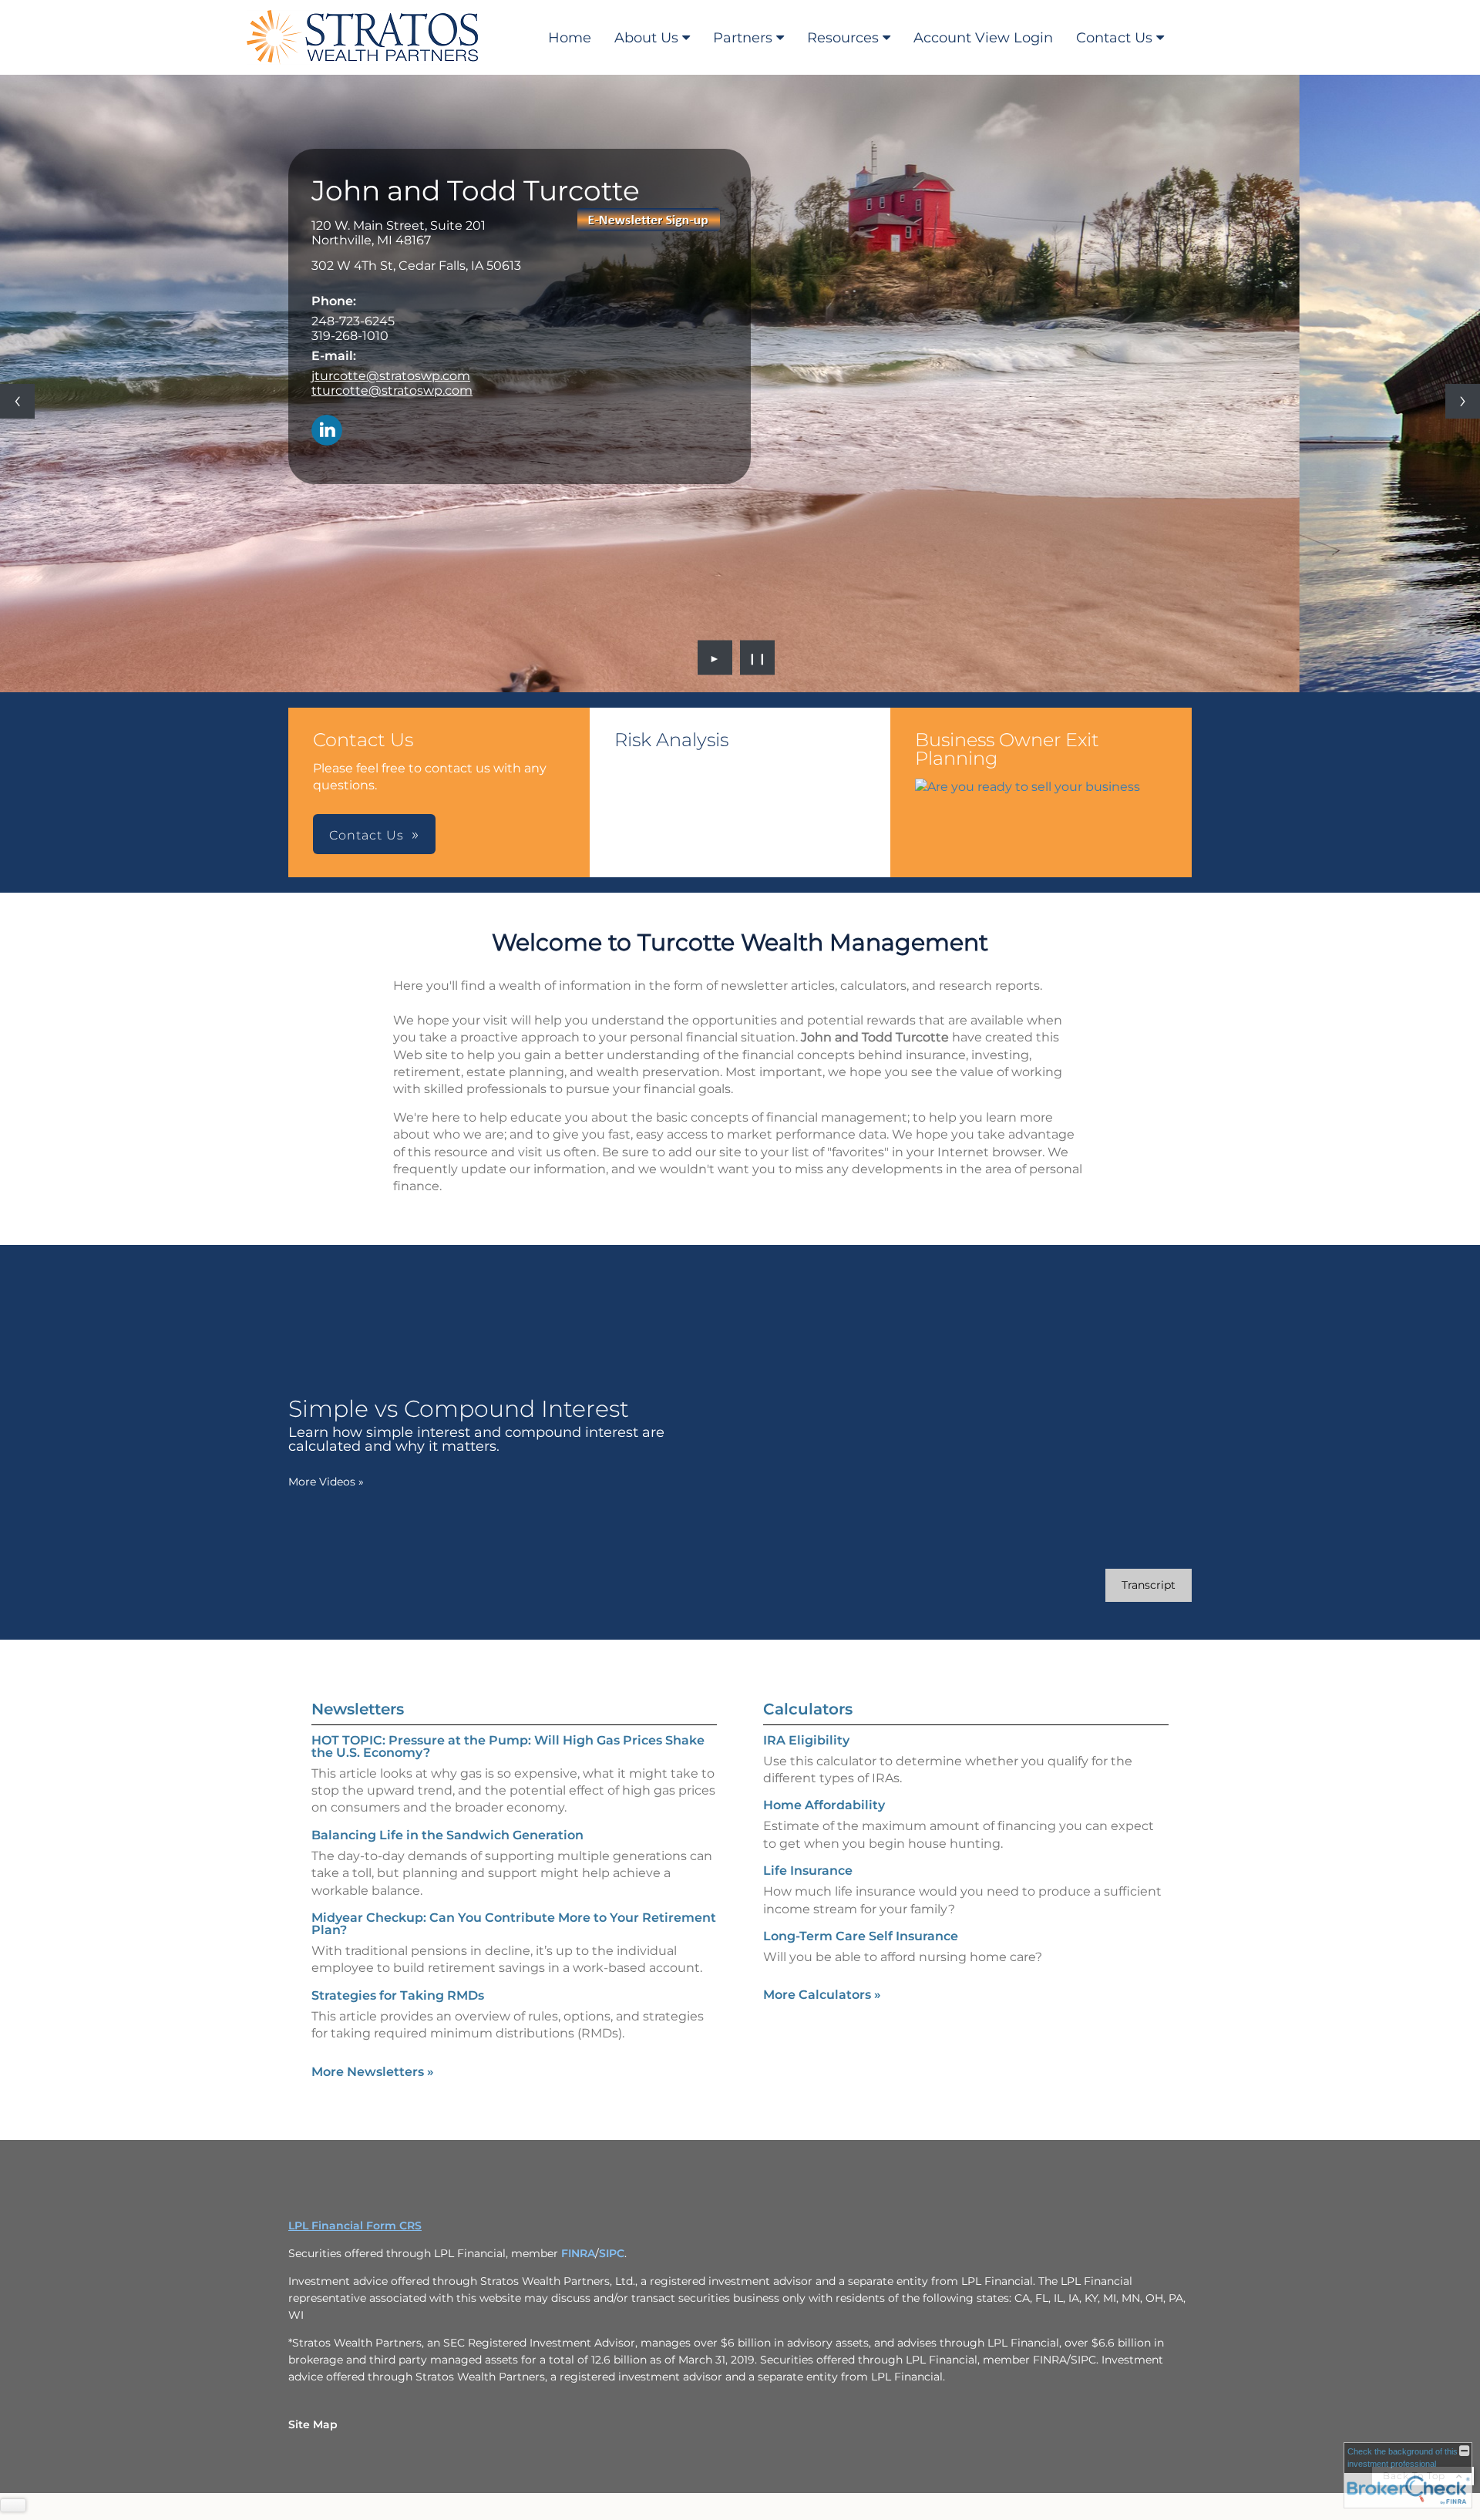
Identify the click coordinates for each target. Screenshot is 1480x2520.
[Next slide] (1463, 401)
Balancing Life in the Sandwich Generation (447, 1835)
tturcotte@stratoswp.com (392, 390)
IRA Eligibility (806, 1740)
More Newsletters (373, 2072)
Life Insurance (808, 1871)
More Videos (326, 1482)
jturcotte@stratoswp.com (391, 376)
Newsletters (358, 1709)
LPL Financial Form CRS (355, 2226)
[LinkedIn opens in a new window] (327, 431)
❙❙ (758, 658)
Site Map (313, 2424)
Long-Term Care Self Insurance (861, 1936)
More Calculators (822, 1995)
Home (570, 38)
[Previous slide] (17, 401)
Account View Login (983, 38)
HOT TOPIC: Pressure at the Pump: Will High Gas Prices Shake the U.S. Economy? (508, 1746)
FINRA (578, 2253)
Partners (743, 38)
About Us (646, 38)
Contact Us (1114, 38)
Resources (843, 38)
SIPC (612, 2253)
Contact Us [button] (367, 835)
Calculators (808, 1709)
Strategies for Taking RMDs (398, 1995)
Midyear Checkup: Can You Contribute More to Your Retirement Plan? (514, 1924)
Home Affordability (824, 1805)
